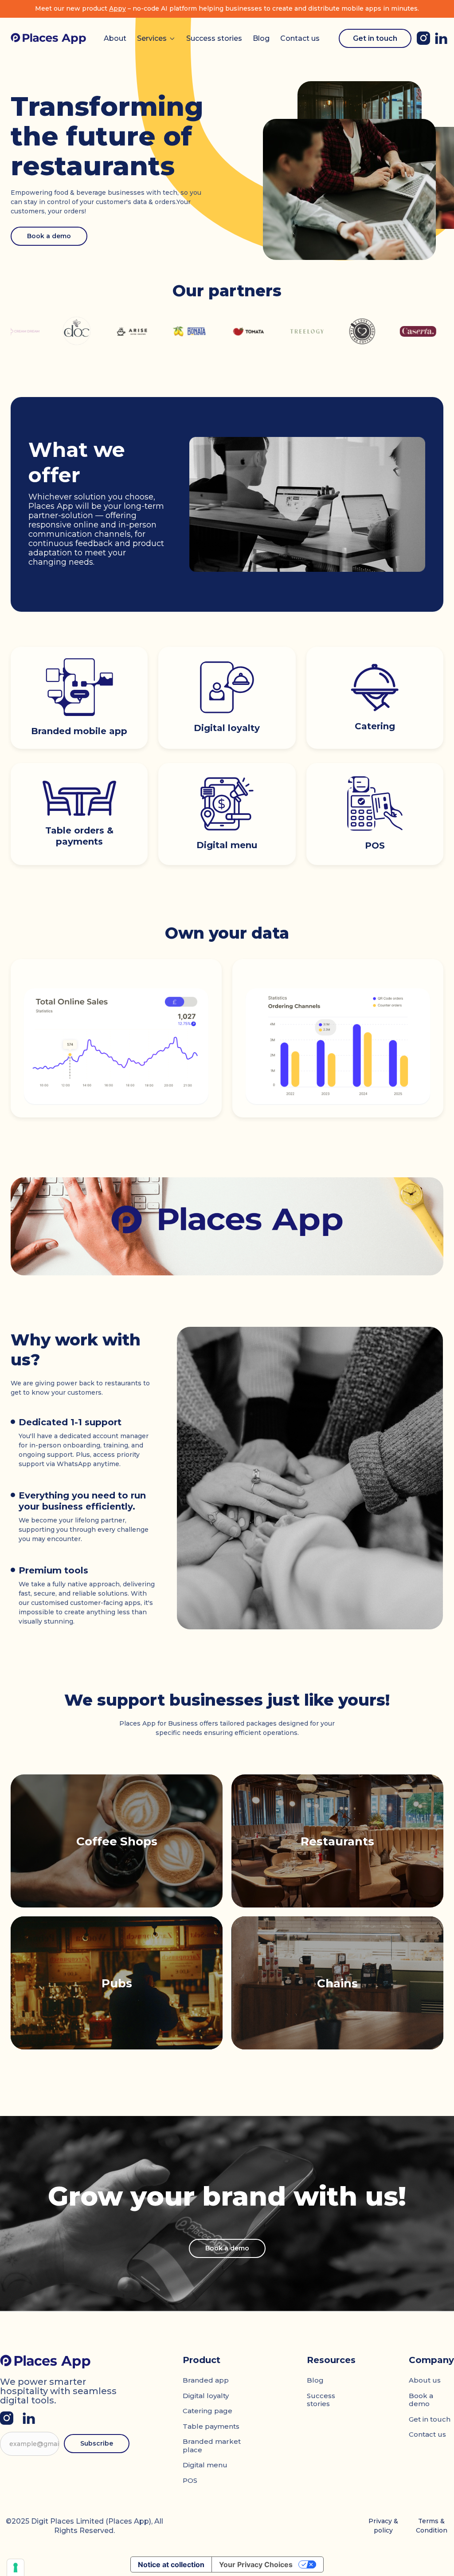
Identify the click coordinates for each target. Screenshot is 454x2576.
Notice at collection (171, 2564)
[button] (156, 39)
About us (425, 2380)
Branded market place (212, 2446)
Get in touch (375, 38)
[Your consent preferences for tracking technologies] (16, 2568)
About (115, 38)
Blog (261, 38)
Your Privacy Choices (256, 2564)
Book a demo (49, 236)
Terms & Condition (432, 2526)
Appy (117, 8)
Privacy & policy (383, 2526)
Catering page (207, 2411)
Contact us (300, 38)
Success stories (214, 38)
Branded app (206, 2380)
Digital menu (205, 2465)
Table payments (211, 2426)
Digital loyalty (206, 2396)
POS (190, 2480)
